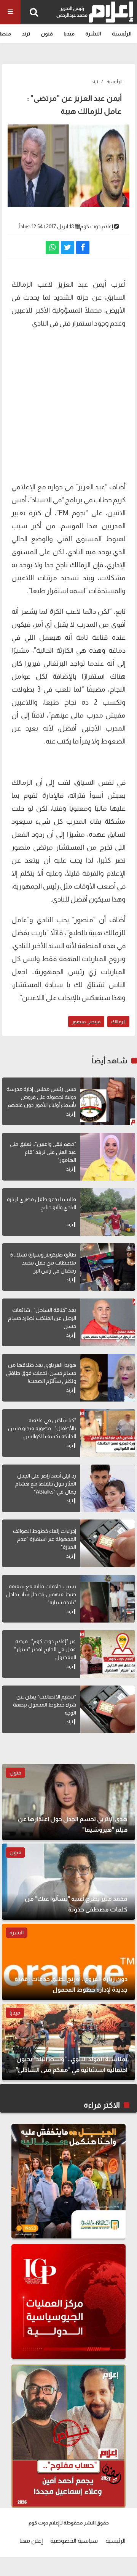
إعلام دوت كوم (96, 226)
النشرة (93, 34)
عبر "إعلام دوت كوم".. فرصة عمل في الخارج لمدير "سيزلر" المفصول (45, 1649)
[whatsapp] (52, 248)
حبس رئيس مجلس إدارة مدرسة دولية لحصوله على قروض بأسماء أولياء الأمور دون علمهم (41, 1097)
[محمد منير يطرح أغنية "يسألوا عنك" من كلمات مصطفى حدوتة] (68, 1882)
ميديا (69, 34)
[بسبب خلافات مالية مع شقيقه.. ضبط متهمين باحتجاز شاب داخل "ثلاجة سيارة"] (108, 1599)
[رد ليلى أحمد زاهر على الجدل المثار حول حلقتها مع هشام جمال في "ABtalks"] (108, 1488)
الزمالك (118, 1022)
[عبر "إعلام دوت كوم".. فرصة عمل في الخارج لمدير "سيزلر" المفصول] (108, 1654)
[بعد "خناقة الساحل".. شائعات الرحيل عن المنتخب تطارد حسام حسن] (108, 1322)
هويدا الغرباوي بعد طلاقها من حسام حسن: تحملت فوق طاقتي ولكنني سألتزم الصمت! (41, 1373)
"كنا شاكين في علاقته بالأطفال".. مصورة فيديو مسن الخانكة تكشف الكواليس (42, 1428)
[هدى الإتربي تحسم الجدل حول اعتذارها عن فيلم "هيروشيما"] (68, 1802)
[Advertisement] (68, 404)
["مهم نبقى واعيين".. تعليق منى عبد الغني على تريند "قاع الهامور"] (108, 1157)
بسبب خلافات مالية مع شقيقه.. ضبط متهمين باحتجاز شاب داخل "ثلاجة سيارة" (41, 1594)
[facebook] (83, 248)
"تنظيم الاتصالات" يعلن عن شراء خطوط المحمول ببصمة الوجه (45, 1705)
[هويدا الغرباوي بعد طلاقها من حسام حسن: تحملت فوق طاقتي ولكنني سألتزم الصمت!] (108, 1378)
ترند (26, 34)
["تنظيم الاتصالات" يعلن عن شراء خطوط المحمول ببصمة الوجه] (108, 1709)
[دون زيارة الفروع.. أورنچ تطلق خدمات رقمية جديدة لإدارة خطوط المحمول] (68, 1962)
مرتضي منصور (86, 1022)
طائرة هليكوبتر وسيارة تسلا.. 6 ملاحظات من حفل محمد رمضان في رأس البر (43, 1263)
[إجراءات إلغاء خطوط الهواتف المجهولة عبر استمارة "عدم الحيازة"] (108, 1543)
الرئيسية (122, 34)
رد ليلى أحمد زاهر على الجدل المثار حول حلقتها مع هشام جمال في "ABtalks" (46, 1484)
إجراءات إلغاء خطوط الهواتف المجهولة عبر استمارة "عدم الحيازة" (45, 1539)
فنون (47, 34)
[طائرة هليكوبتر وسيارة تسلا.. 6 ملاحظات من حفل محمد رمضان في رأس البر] (108, 1267)
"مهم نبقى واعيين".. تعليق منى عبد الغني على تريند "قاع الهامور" (43, 1152)
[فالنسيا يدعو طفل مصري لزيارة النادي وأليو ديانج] (108, 1212)
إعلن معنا (31, 2541)
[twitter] (68, 248)
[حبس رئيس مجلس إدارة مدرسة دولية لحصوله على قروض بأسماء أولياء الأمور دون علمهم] (108, 1101)
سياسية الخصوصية (74, 2541)
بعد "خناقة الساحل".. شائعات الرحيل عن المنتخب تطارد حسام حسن (42, 1318)
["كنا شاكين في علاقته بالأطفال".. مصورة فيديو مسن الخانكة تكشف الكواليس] (108, 1433)
